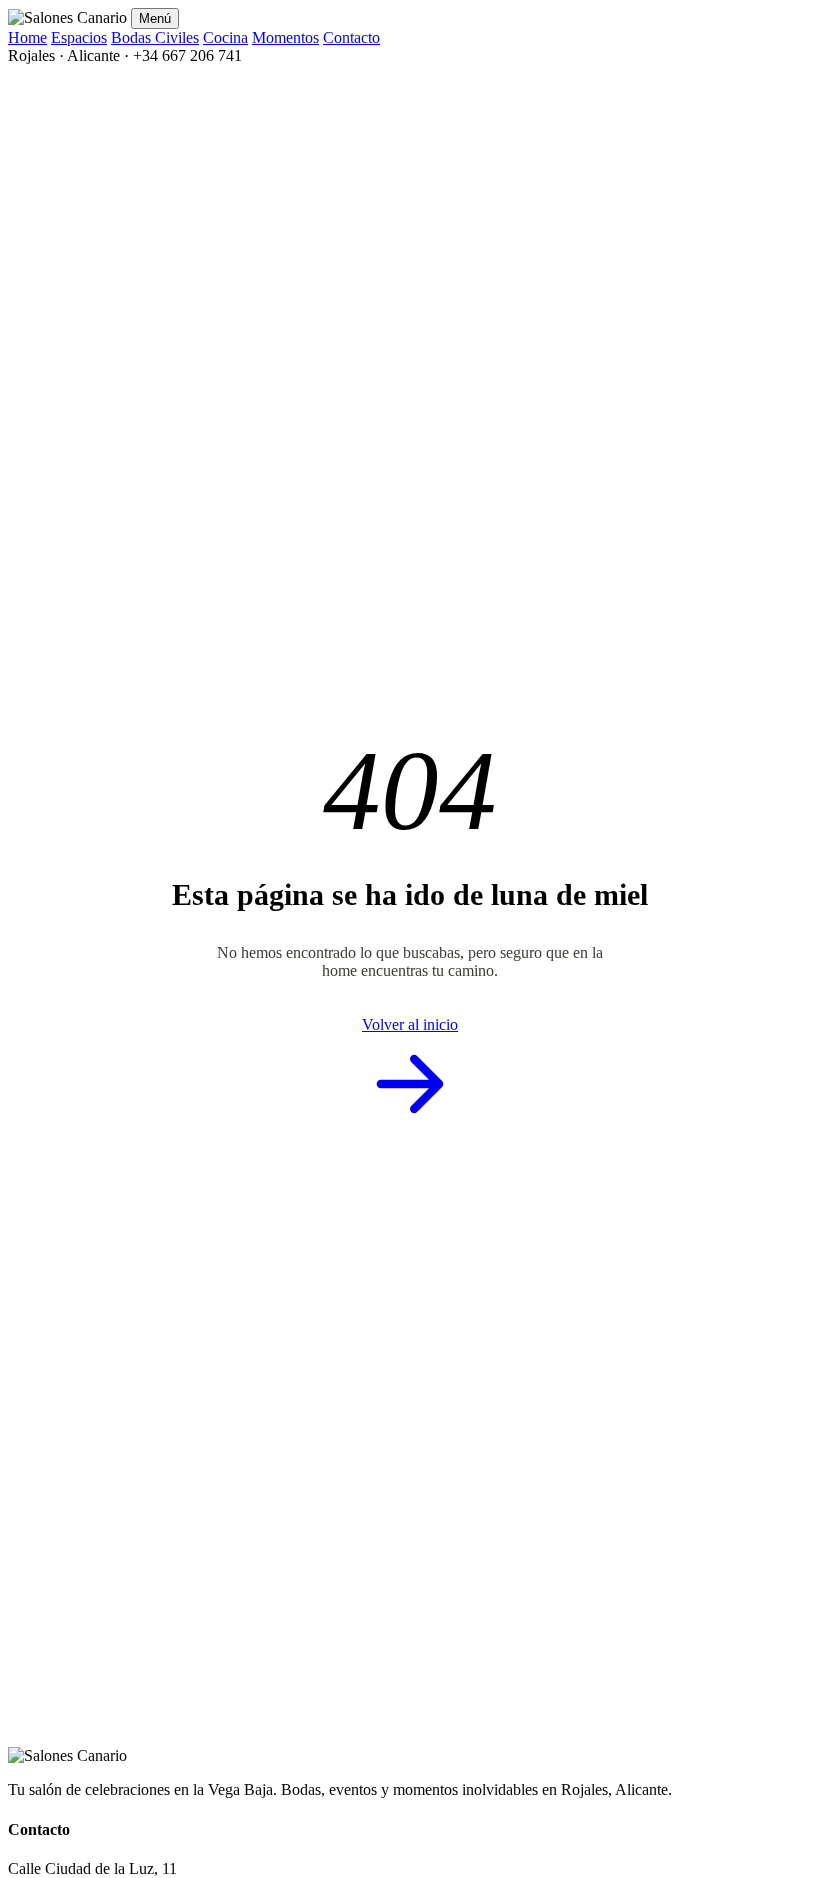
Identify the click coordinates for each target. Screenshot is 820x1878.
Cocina (225, 37)
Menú (155, 18)
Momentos (285, 37)
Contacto (351, 37)
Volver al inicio (410, 1024)
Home (27, 37)
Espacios (79, 37)
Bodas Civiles (155, 37)
